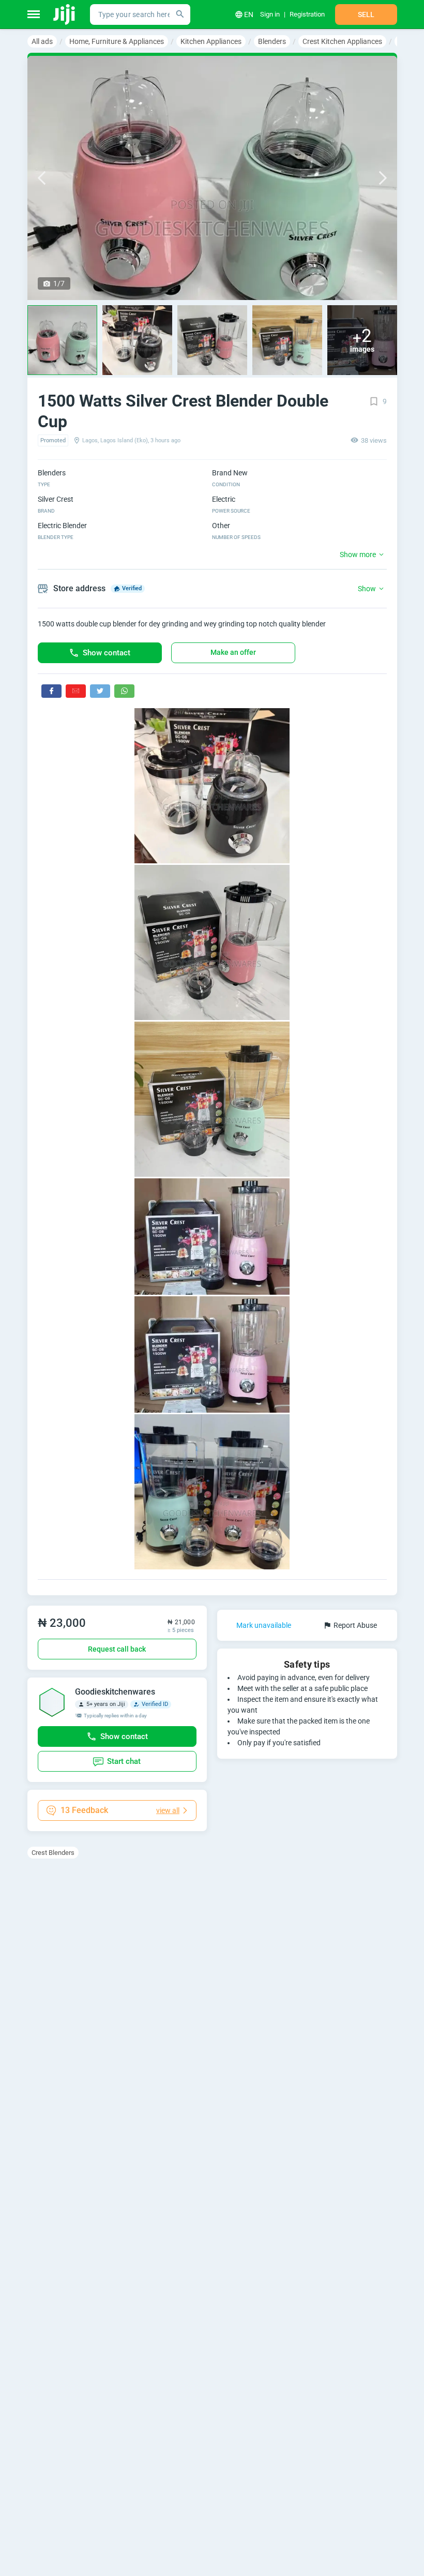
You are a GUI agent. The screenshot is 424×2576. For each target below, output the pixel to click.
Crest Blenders (53, 1853)
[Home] (65, 14)
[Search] (180, 14)
